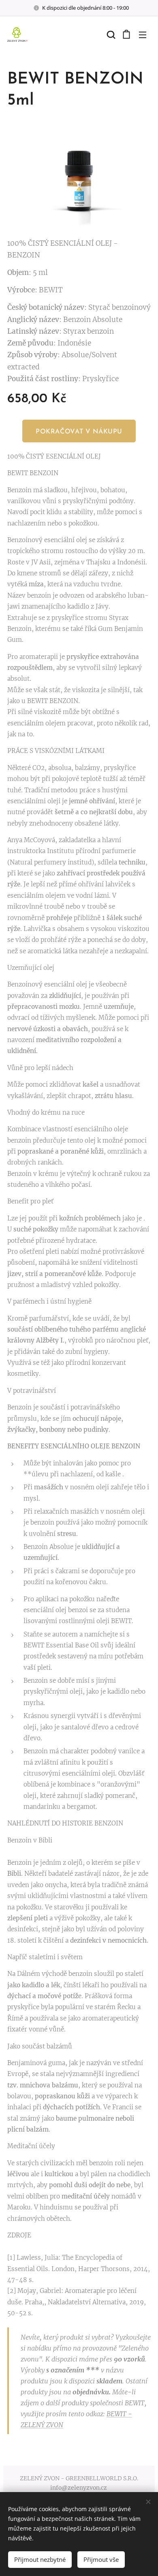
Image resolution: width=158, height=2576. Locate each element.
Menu (143, 34)
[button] (110, 34)
